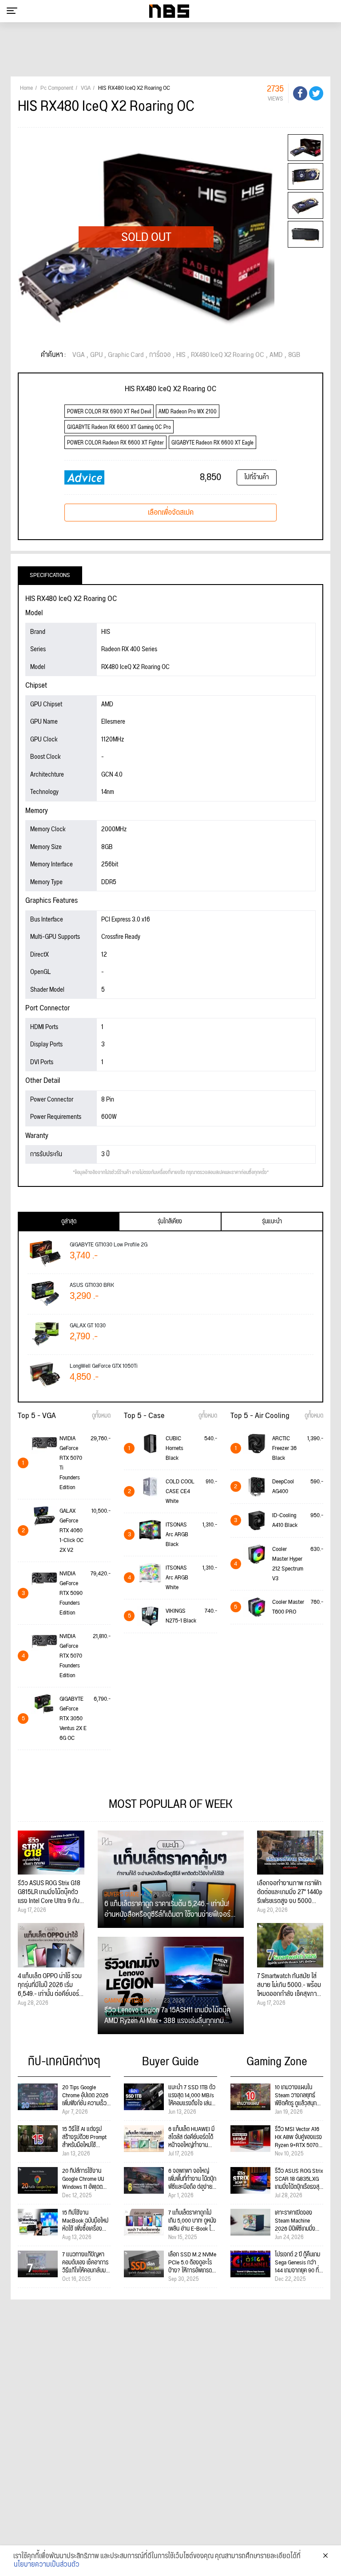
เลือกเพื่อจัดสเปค (171, 513)
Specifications (50, 575)
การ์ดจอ (160, 355)
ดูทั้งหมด (101, 1416)
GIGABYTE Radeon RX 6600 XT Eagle (212, 443)
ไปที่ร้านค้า (256, 477)
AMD (276, 355)
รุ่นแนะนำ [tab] (272, 1222)
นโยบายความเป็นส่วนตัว (47, 2565)
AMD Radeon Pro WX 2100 (188, 412)
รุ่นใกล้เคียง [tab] (170, 1222)
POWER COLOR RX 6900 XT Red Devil (109, 412)
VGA (79, 355)
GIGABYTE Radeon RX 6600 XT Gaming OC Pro (119, 427)
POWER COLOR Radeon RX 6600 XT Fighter (115, 443)
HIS (181, 355)
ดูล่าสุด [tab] (69, 1222)
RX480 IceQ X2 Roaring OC (228, 355)
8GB (294, 355)
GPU (96, 355)
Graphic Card (126, 355)
